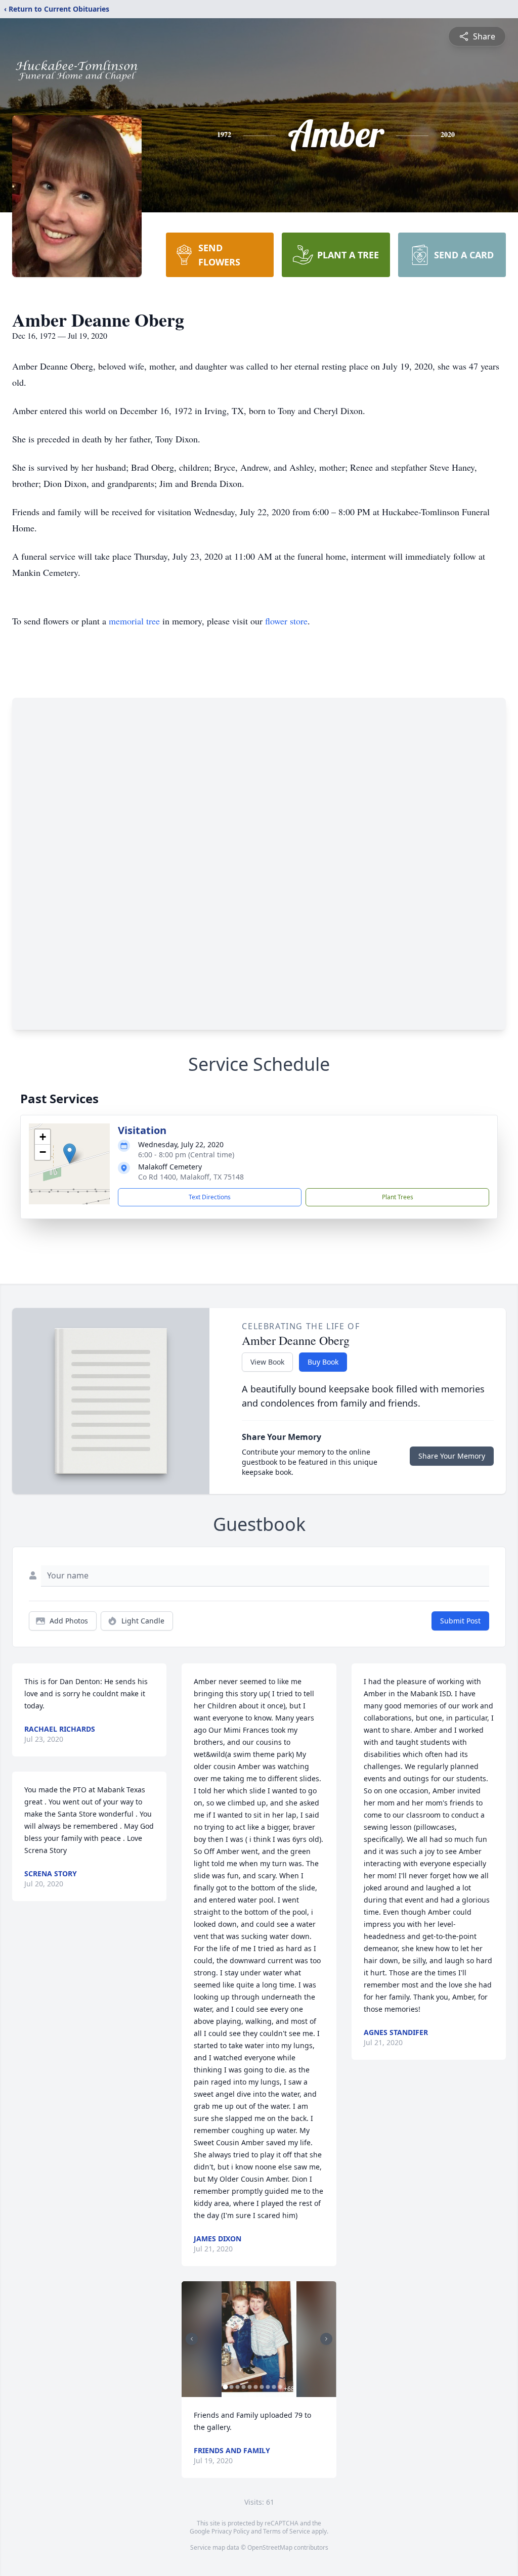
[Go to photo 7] (262, 2387)
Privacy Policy (230, 2531)
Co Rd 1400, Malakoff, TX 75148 (191, 1177)
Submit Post (460, 1621)
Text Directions (210, 1197)
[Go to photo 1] (225, 2387)
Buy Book (323, 1362)
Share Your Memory (452, 1456)
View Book (267, 1362)
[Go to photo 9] (274, 2387)
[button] (70, 1154)
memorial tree (134, 621)
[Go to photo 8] (268, 2387)
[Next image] (326, 2339)
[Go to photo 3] (237, 2387)
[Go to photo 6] (255, 2387)
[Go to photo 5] (249, 2387)
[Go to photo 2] (231, 2387)
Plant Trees (398, 1197)
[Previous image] (192, 2339)
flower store (286, 621)
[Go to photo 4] (243, 2387)
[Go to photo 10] (280, 2387)
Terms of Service (287, 2531)
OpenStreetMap (270, 2547)
